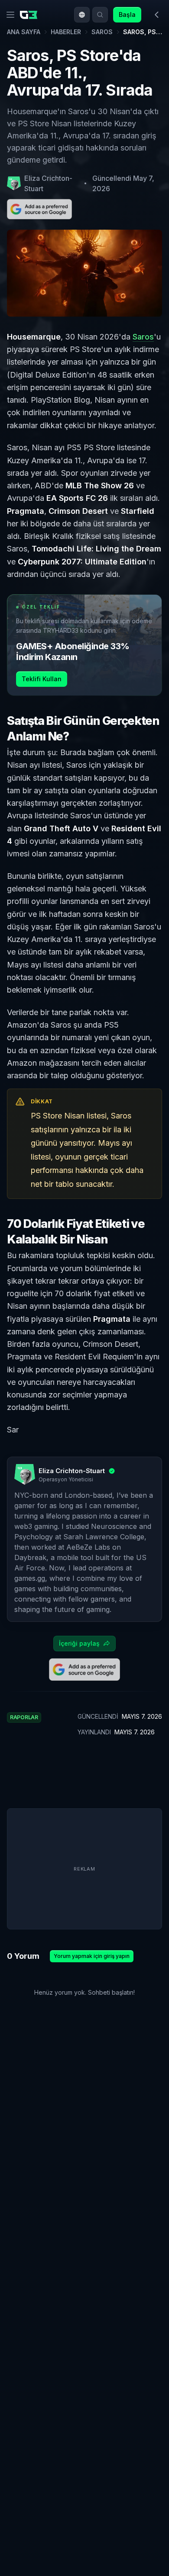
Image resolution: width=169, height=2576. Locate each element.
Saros (102, 32)
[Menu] (10, 15)
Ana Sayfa (24, 32)
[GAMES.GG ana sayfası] (30, 15)
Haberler (66, 32)
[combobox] (82, 15)
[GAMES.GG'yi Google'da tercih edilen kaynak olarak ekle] (39, 209)
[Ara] (100, 15)
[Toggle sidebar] (157, 15)
